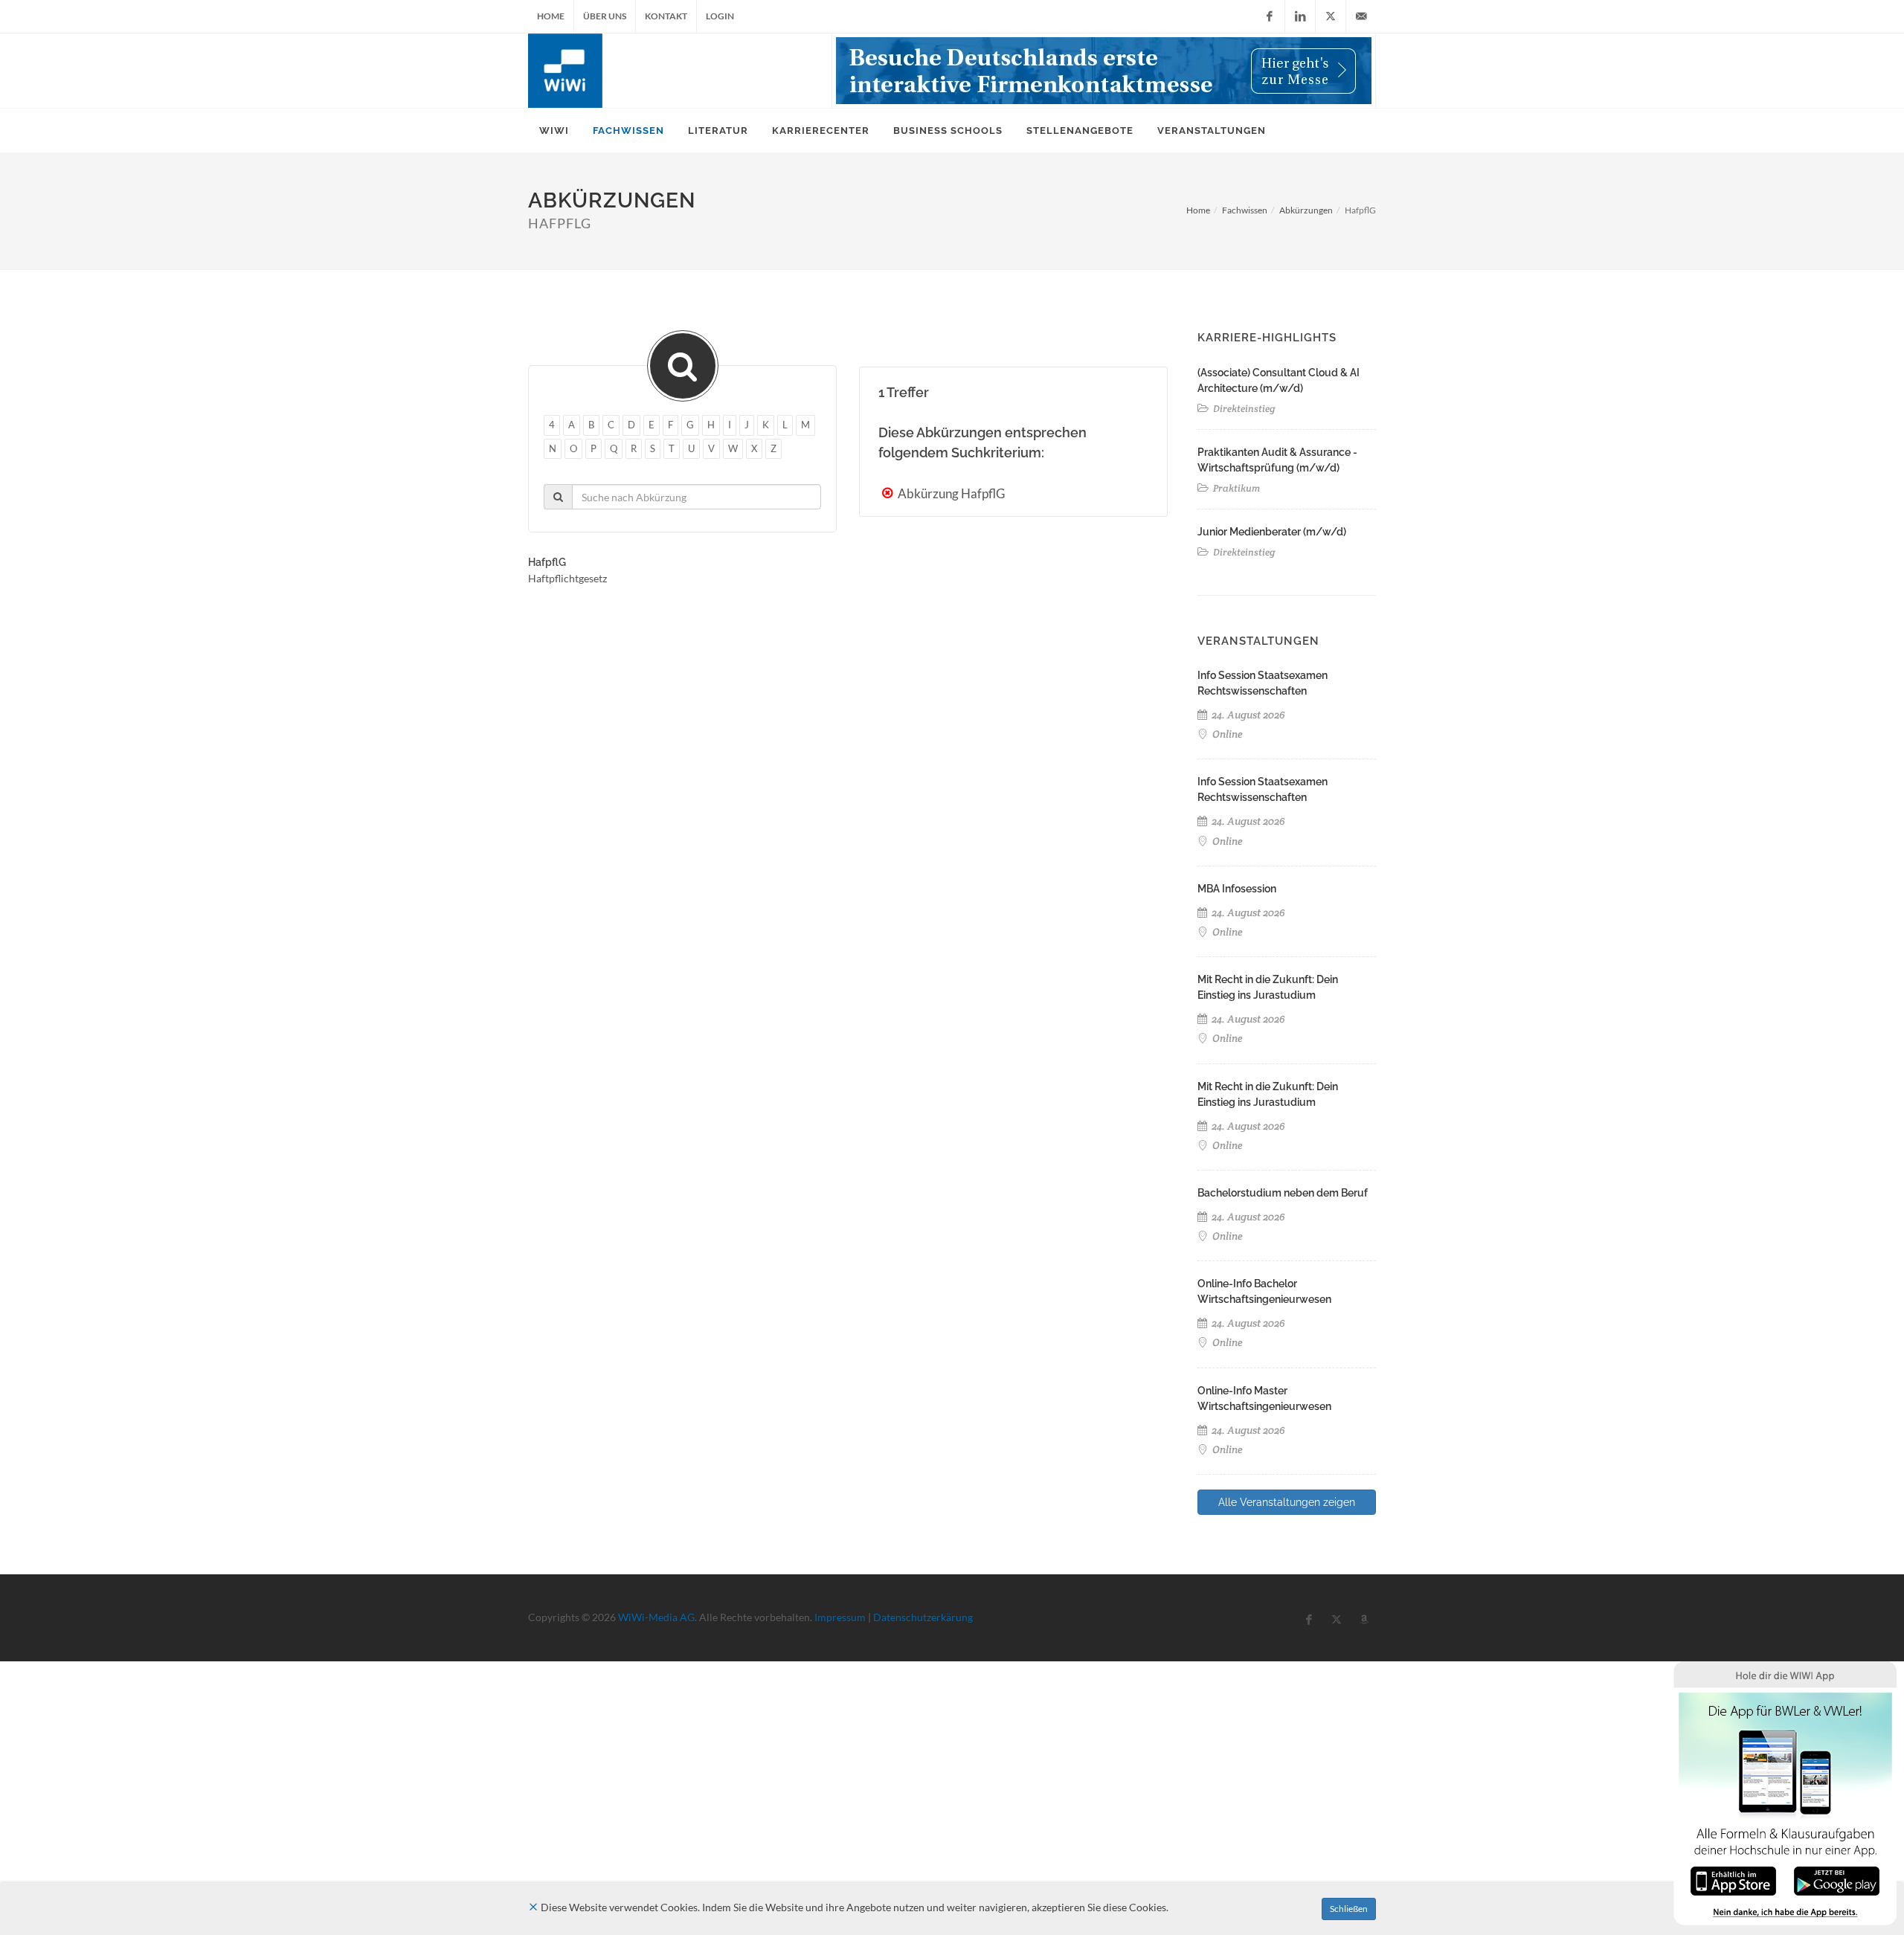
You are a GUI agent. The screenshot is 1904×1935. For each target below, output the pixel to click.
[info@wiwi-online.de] (1361, 16)
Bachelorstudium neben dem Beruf (1283, 1193)
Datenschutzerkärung (923, 1617)
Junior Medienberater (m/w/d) (1272, 532)
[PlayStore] (1837, 1880)
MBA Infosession (1237, 889)
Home (551, 16)
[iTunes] (1733, 1880)
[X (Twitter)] (1331, 16)
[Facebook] (1270, 16)
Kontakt (666, 16)
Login (720, 16)
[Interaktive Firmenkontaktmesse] (1104, 71)
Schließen (1349, 1909)
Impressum (840, 1617)
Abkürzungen (1306, 210)
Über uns (605, 16)
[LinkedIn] (1300, 16)
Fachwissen (1245, 210)
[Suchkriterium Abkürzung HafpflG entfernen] (889, 493)
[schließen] (533, 1907)
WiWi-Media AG (656, 1617)
